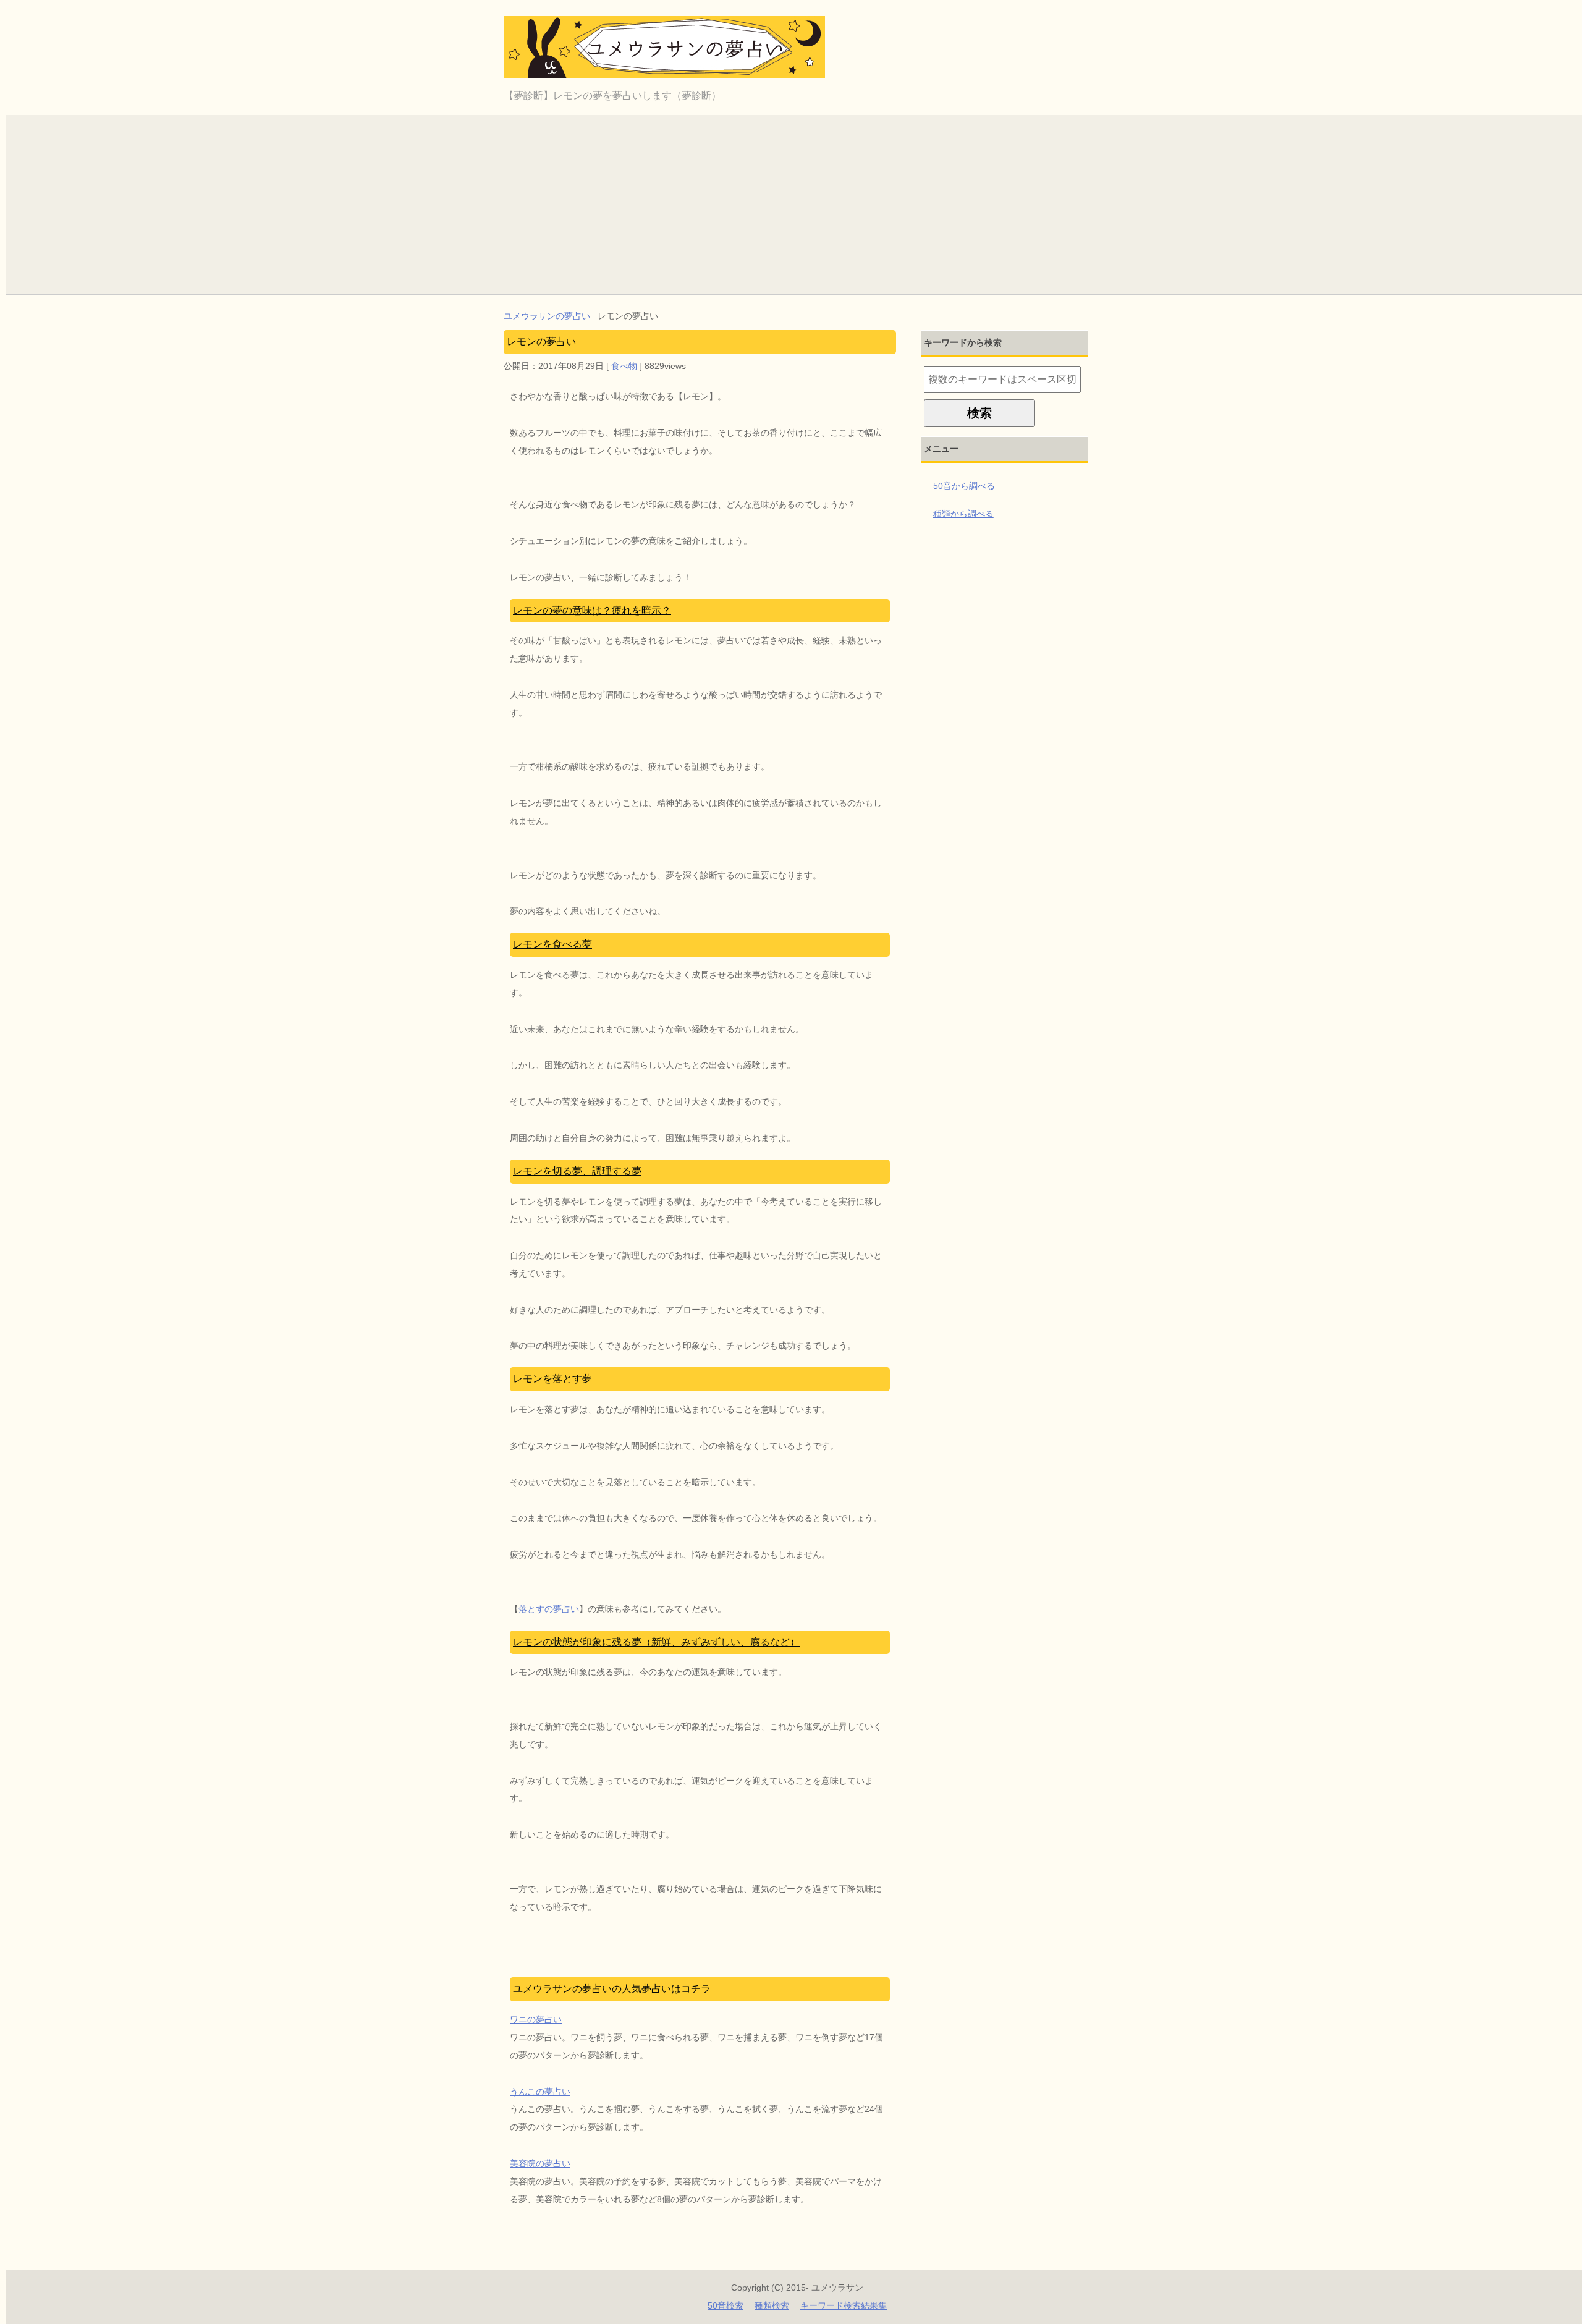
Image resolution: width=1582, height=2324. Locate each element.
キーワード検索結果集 (844, 2305)
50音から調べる (964, 486)
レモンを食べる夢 (552, 944)
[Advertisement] (797, 201)
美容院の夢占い (540, 2163)
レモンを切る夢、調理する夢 (577, 1171)
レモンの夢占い (541, 341)
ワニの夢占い (536, 2019)
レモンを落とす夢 (552, 1379)
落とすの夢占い (549, 1609)
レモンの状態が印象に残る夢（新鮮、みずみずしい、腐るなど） (656, 1642)
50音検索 (725, 2305)
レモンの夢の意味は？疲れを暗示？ (592, 610)
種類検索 (772, 2305)
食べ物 (624, 366)
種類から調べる (963, 514)
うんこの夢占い (540, 2092)
